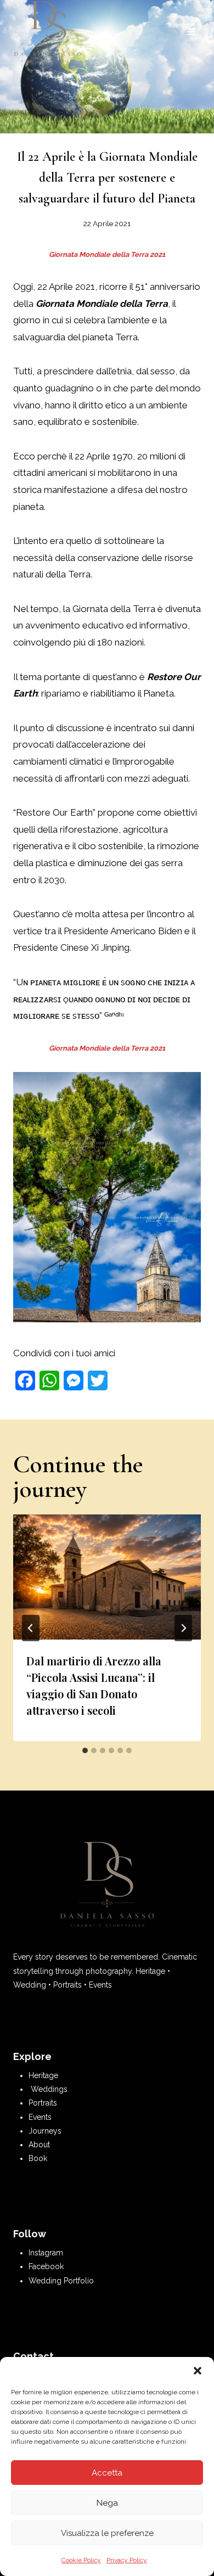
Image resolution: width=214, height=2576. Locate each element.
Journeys (45, 2131)
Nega (107, 2503)
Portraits (43, 2103)
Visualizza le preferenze (107, 2533)
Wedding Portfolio (61, 2281)
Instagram (46, 2253)
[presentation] (107, 1577)
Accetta (107, 2473)
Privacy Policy (127, 2560)
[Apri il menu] (191, 32)
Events (40, 2117)
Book (38, 2158)
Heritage (43, 2075)
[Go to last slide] (31, 1628)
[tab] (85, 1750)
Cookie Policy (81, 2560)
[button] (198, 2371)
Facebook (46, 2266)
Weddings (49, 2089)
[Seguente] (183, 1628)
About (39, 2145)
